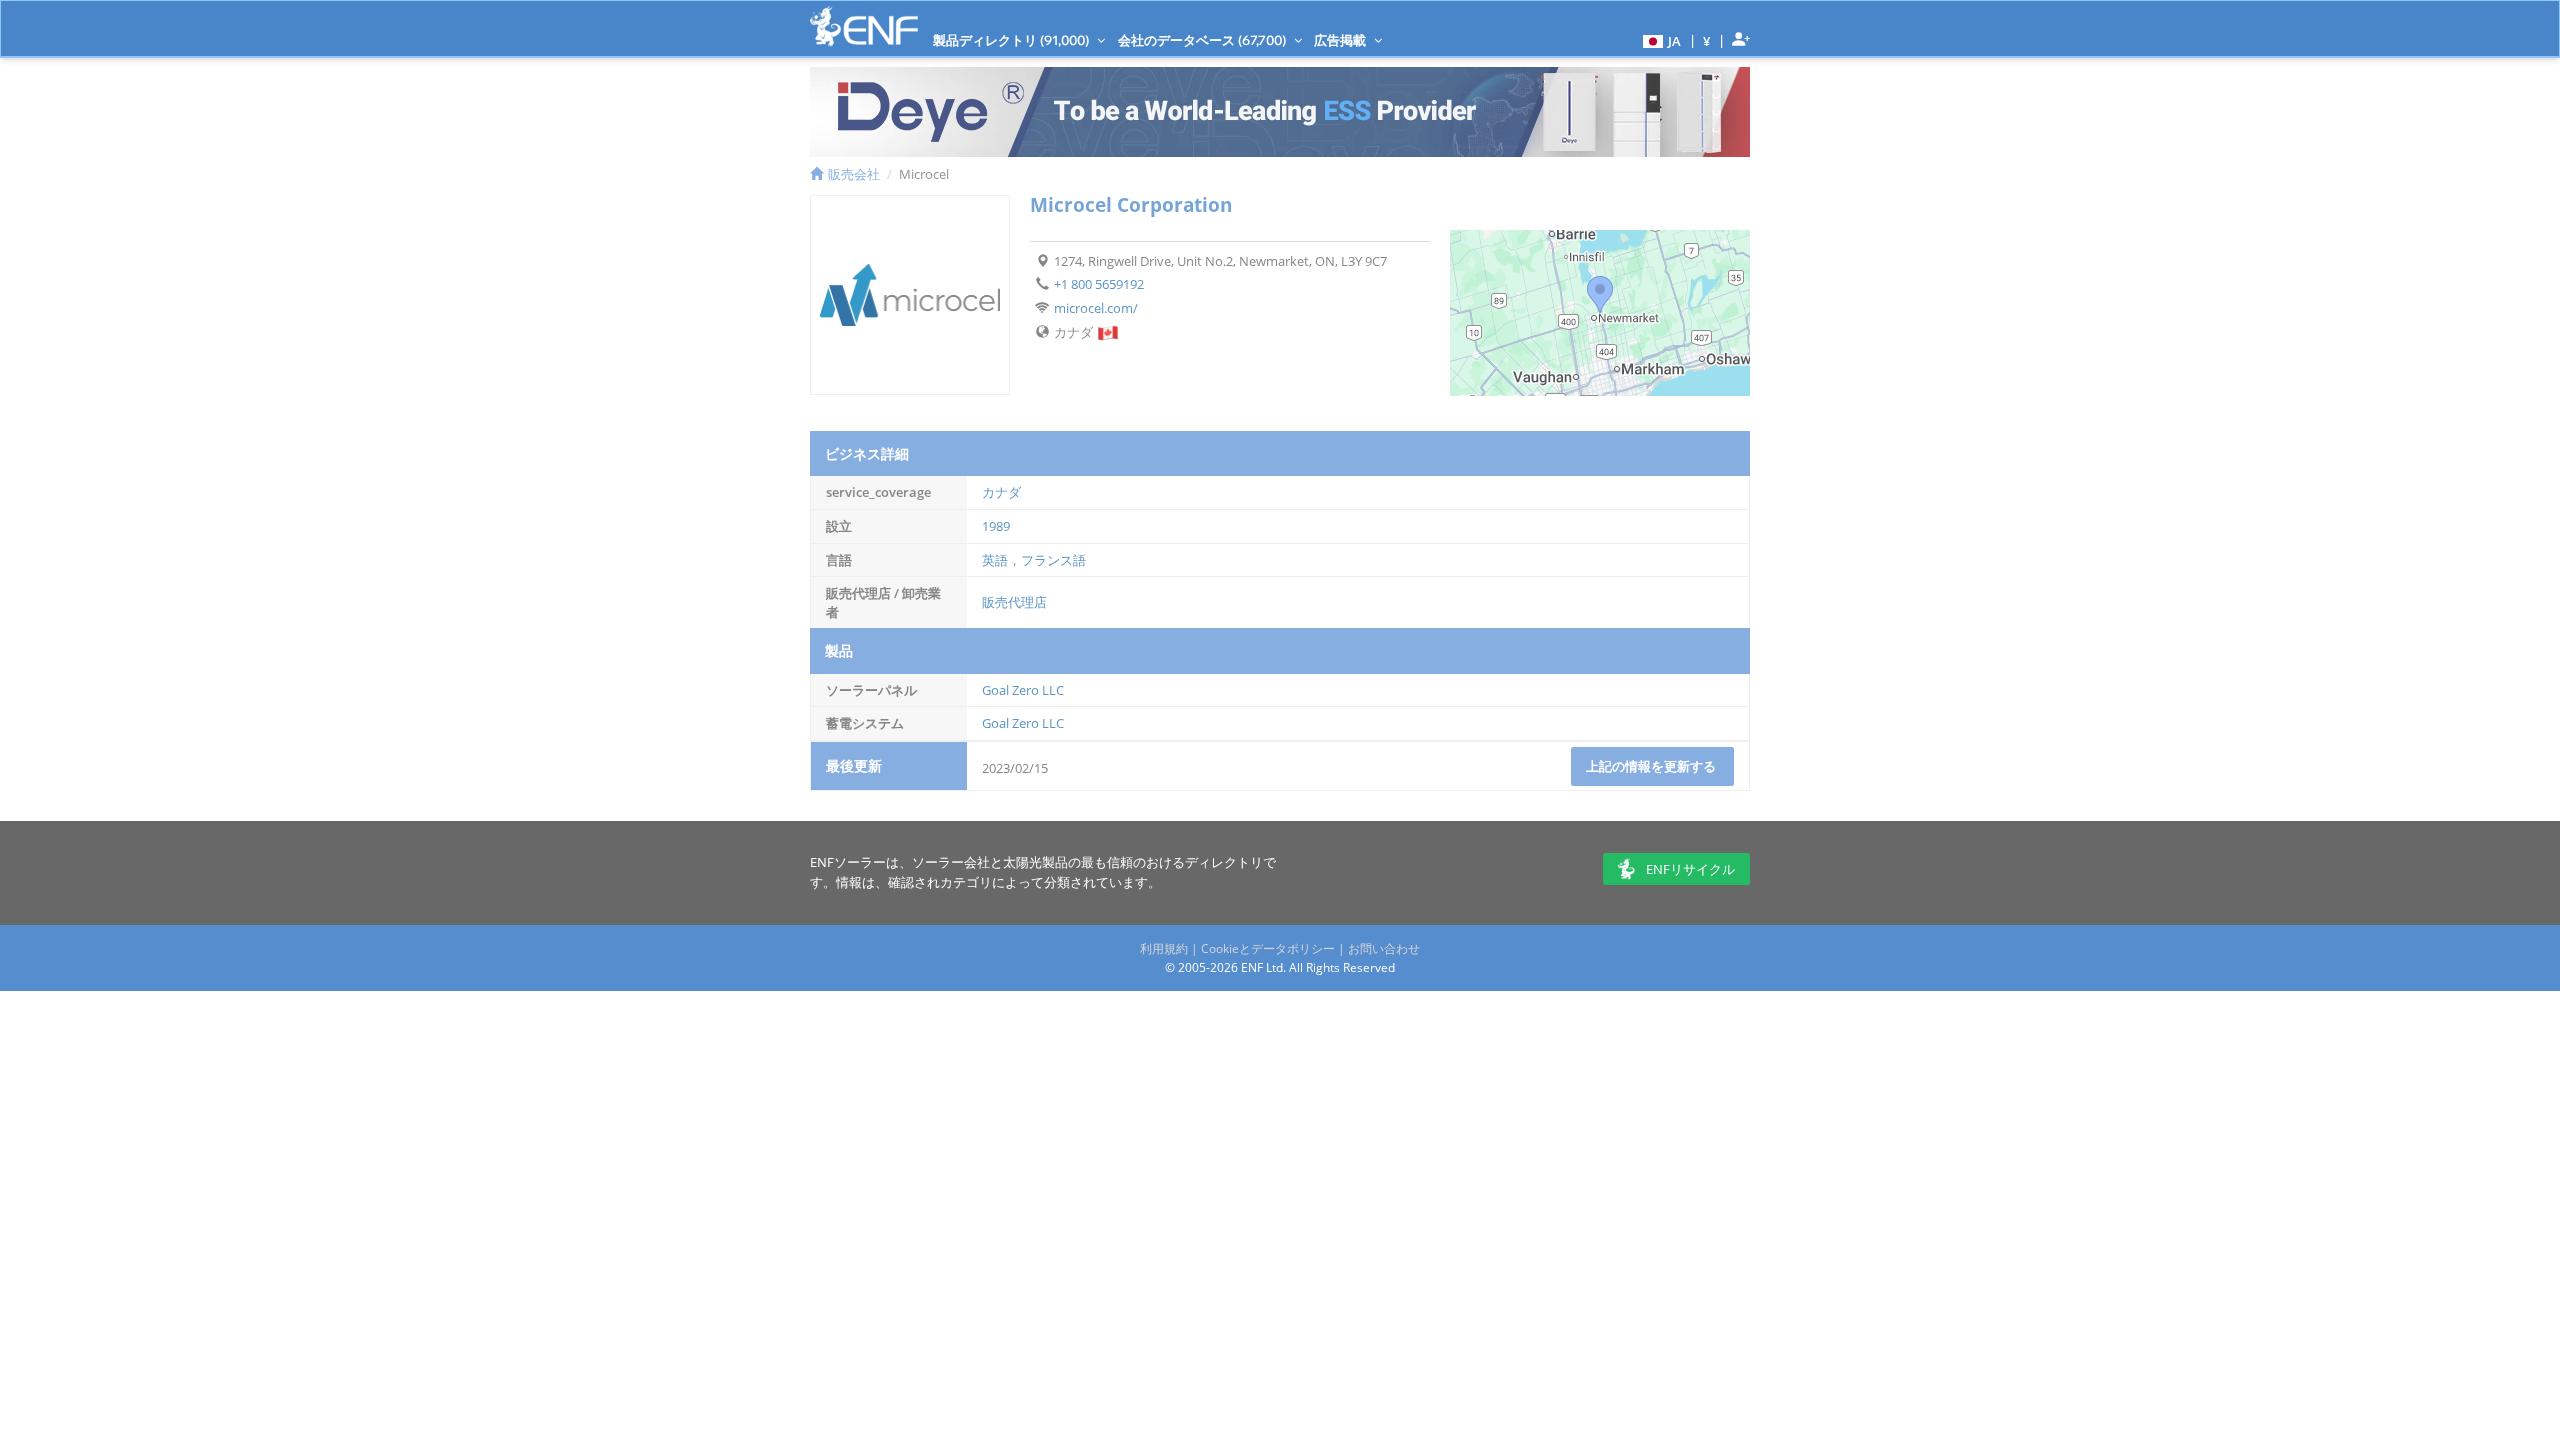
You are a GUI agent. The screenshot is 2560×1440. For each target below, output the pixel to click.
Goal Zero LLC (1023, 690)
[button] (1659, 40)
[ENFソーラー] (864, 26)
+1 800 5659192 (1099, 284)
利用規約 (1164, 948)
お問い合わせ (1384, 948)
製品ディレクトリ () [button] (1012, 40)
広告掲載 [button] (1341, 40)
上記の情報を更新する (1652, 766)
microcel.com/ (1096, 308)
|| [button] (1707, 40)
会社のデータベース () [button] (1203, 40)
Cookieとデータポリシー (1268, 948)
